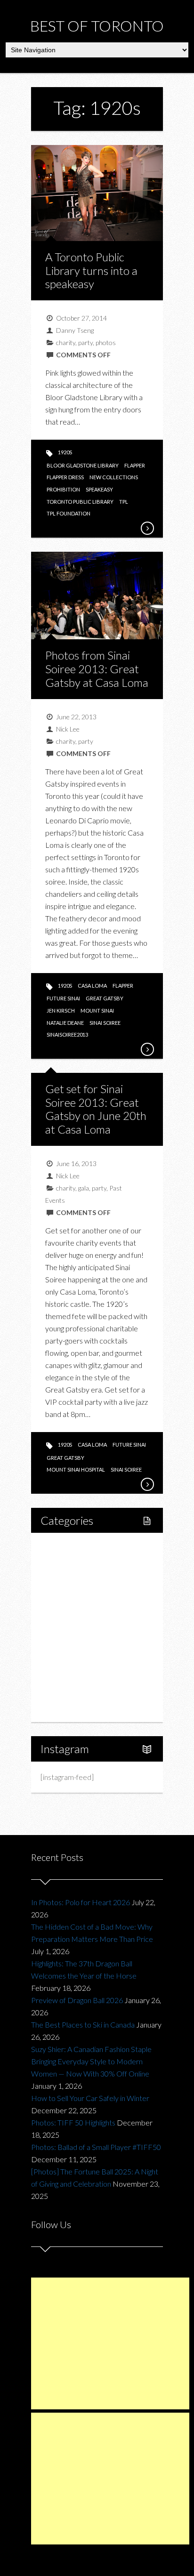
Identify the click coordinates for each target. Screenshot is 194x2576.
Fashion (63, 1643)
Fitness (72, 1579)
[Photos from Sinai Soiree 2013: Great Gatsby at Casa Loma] (147, 1049)
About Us (66, 1707)
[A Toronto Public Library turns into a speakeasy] (147, 528)
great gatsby (105, 998)
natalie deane (65, 1023)
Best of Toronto (97, 26)
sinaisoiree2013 (67, 1034)
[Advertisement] (110, 2343)
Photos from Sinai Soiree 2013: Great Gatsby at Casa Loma (97, 669)
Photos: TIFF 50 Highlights (73, 2122)
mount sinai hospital (76, 1469)
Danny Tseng (75, 330)
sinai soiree (105, 1023)
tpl (124, 502)
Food (59, 1595)
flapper (135, 465)
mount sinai (97, 1010)
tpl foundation (69, 513)
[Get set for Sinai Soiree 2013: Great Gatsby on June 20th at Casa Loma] (147, 1484)
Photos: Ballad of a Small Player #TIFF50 (96, 2147)
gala (84, 1188)
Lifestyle (65, 1563)
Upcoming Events (79, 1675)
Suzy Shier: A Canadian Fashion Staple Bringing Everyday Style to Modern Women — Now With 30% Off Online (91, 2061)
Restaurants (80, 1611)
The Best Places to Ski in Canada (83, 2025)
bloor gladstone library (83, 465)
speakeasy (99, 489)
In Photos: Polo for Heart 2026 (81, 1902)
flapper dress (65, 477)
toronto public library (80, 502)
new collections (114, 477)
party (85, 342)
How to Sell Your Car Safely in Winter (90, 2098)
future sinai (63, 998)
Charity (63, 1659)
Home (61, 1547)
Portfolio (65, 1691)
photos (106, 342)
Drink (69, 1627)
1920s (65, 452)
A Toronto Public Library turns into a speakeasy (91, 270)
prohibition (63, 489)
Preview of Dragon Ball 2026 (77, 2000)
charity (66, 342)
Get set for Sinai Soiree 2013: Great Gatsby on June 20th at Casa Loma (96, 1109)
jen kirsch (61, 1010)
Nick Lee (68, 729)
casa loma (92, 986)
